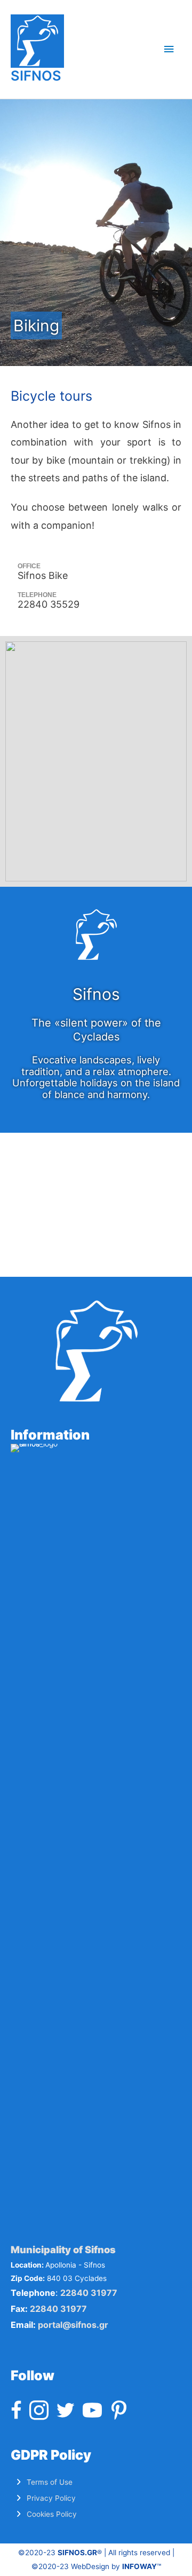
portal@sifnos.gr (73, 2325)
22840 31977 (89, 2293)
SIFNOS (36, 75)
